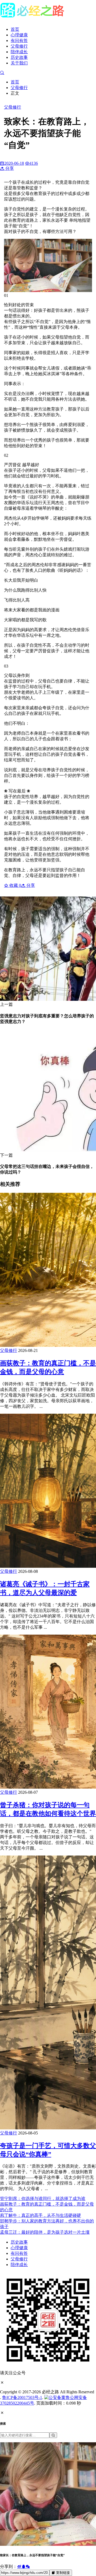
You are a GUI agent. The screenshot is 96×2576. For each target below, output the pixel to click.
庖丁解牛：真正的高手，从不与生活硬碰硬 (41, 2215)
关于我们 (19, 63)
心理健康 (19, 35)
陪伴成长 (19, 52)
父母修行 (19, 46)
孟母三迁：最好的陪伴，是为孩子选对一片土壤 (45, 2232)
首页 (15, 29)
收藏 (15, 885)
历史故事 (19, 57)
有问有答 (19, 41)
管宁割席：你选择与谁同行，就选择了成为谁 (43, 2199)
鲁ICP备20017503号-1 (22, 2397)
